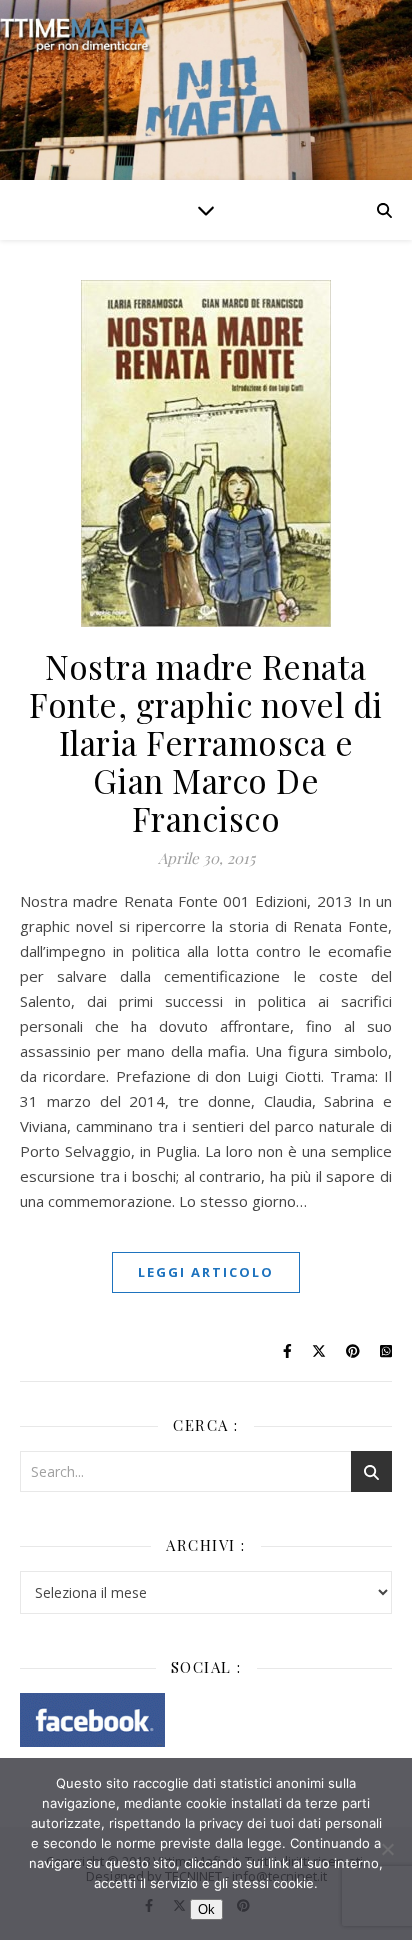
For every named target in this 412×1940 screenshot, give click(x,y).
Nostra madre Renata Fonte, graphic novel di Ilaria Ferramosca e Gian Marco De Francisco (206, 742)
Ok (206, 1909)
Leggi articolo (206, 1272)
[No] (387, 1849)
